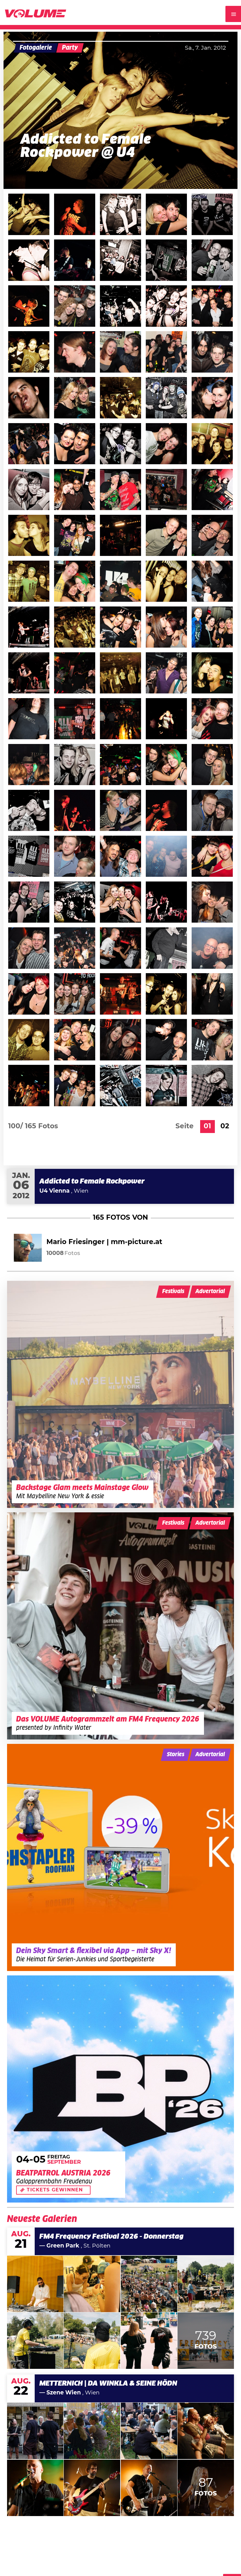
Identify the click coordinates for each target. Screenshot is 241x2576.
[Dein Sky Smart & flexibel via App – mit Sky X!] (120, 1857)
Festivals (173, 1292)
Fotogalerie (36, 48)
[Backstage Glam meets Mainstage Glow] (120, 1394)
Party (70, 48)
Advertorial (210, 1292)
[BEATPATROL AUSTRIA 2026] (120, 2089)
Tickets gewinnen (55, 2190)
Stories (176, 1755)
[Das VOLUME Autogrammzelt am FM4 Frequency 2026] (120, 1626)
